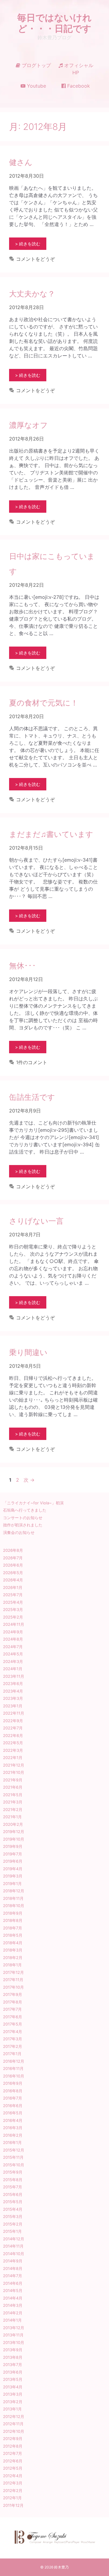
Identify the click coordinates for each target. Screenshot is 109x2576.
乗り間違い (28, 1352)
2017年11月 (13, 1980)
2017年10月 (13, 1987)
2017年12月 (13, 1972)
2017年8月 (13, 2002)
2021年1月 (12, 1817)
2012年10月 (14, 2431)
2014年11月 (13, 2246)
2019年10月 (14, 1839)
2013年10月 (14, 2342)
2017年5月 (13, 2024)
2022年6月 (13, 1735)
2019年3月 (13, 1876)
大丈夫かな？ (32, 294)
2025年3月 (13, 1609)
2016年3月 (13, 2128)
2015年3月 (13, 2216)
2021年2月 (13, 1809)
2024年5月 (13, 1654)
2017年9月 (13, 1994)
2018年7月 (13, 1928)
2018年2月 (13, 1958)
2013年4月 (13, 2387)
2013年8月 (13, 2357)
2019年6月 (13, 1861)
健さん (21, 162)
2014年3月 (13, 2305)
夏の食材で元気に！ (44, 703)
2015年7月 (13, 2187)
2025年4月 (13, 1602)
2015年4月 (13, 2209)
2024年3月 (13, 1661)
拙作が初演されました (23, 1525)
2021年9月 (13, 1780)
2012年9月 (13, 2439)
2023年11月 (14, 1676)
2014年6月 (13, 2283)
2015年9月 (13, 2172)
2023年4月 (13, 1691)
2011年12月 (13, 2505)
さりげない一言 (36, 1221)
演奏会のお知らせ (19, 1532)
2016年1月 (12, 2142)
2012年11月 (13, 2424)
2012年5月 (13, 2468)
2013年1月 (12, 2409)
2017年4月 (13, 2032)
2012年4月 (13, 2476)
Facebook (78, 86)
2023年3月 (13, 1698)
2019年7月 (13, 1854)
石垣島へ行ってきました (25, 1510)
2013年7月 (13, 2365)
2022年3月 (13, 1750)
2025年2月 (13, 1617)
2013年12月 (14, 2328)
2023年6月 (13, 1683)
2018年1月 (12, 1965)
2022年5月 (13, 1743)
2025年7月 (13, 1595)
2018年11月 (13, 1898)
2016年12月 (14, 2061)
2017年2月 (13, 2046)
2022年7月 (13, 1728)
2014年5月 (13, 2290)
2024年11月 (14, 1624)
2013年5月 (13, 2379)
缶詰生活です (32, 1097)
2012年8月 (13, 2446)
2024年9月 (13, 1632)
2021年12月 (14, 1765)
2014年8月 (13, 2268)
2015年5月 (13, 2202)
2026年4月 (13, 1580)
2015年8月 (13, 2180)
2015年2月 (13, 2224)
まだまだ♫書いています (51, 834)
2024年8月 (13, 1639)
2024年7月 (13, 1647)
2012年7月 (13, 2453)
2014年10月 (14, 2254)
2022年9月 (13, 1721)
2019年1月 (12, 1884)
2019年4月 (13, 1869)
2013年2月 (13, 2402)
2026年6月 (13, 1565)
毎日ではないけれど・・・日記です (54, 23)
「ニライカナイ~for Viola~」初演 (33, 1503)
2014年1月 (12, 2320)
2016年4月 (13, 2120)
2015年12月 (14, 2150)
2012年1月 (12, 2498)
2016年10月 (14, 2076)
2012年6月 (13, 2461)
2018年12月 (14, 1891)
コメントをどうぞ (35, 259)
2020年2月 (13, 1824)
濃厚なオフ (28, 425)
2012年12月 (14, 2416)
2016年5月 (13, 2113)
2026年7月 (13, 1558)
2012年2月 (13, 2490)
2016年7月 (13, 2098)
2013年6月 (13, 2372)
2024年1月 (13, 1669)
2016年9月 (13, 2083)
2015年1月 (12, 2231)
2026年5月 (13, 1573)
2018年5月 (13, 1935)
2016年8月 (13, 2091)
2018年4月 (13, 1943)
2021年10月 (14, 1772)
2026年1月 (13, 1587)
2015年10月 (14, 2165)
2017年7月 (12, 2009)
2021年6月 (13, 1787)
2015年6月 (13, 2194)
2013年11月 (13, 2335)
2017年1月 (12, 2054)
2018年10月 (14, 1906)
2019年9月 (13, 1846)
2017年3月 (13, 2039)
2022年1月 (13, 1758)
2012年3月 (13, 2483)
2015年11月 (13, 2157)
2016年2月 (13, 2135)
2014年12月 (14, 2239)
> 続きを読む (28, 244)
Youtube (36, 86)
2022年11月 (14, 1713)
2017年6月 (13, 2017)
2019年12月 (14, 1832)
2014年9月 (13, 2261)
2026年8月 (13, 1550)
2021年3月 (13, 1802)
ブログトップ (36, 65)
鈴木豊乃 (61, 2567)
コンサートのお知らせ (23, 1518)
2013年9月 (13, 2350)
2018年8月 (13, 1920)
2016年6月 (13, 2106)
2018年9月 (13, 1913)
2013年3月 (13, 2394)
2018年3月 (13, 1950)
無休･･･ (23, 966)
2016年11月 (13, 2068)
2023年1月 (13, 1706)
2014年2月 (13, 2313)
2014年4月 (13, 2298)
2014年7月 (13, 2276)
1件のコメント (32, 1062)
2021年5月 (13, 1795)
